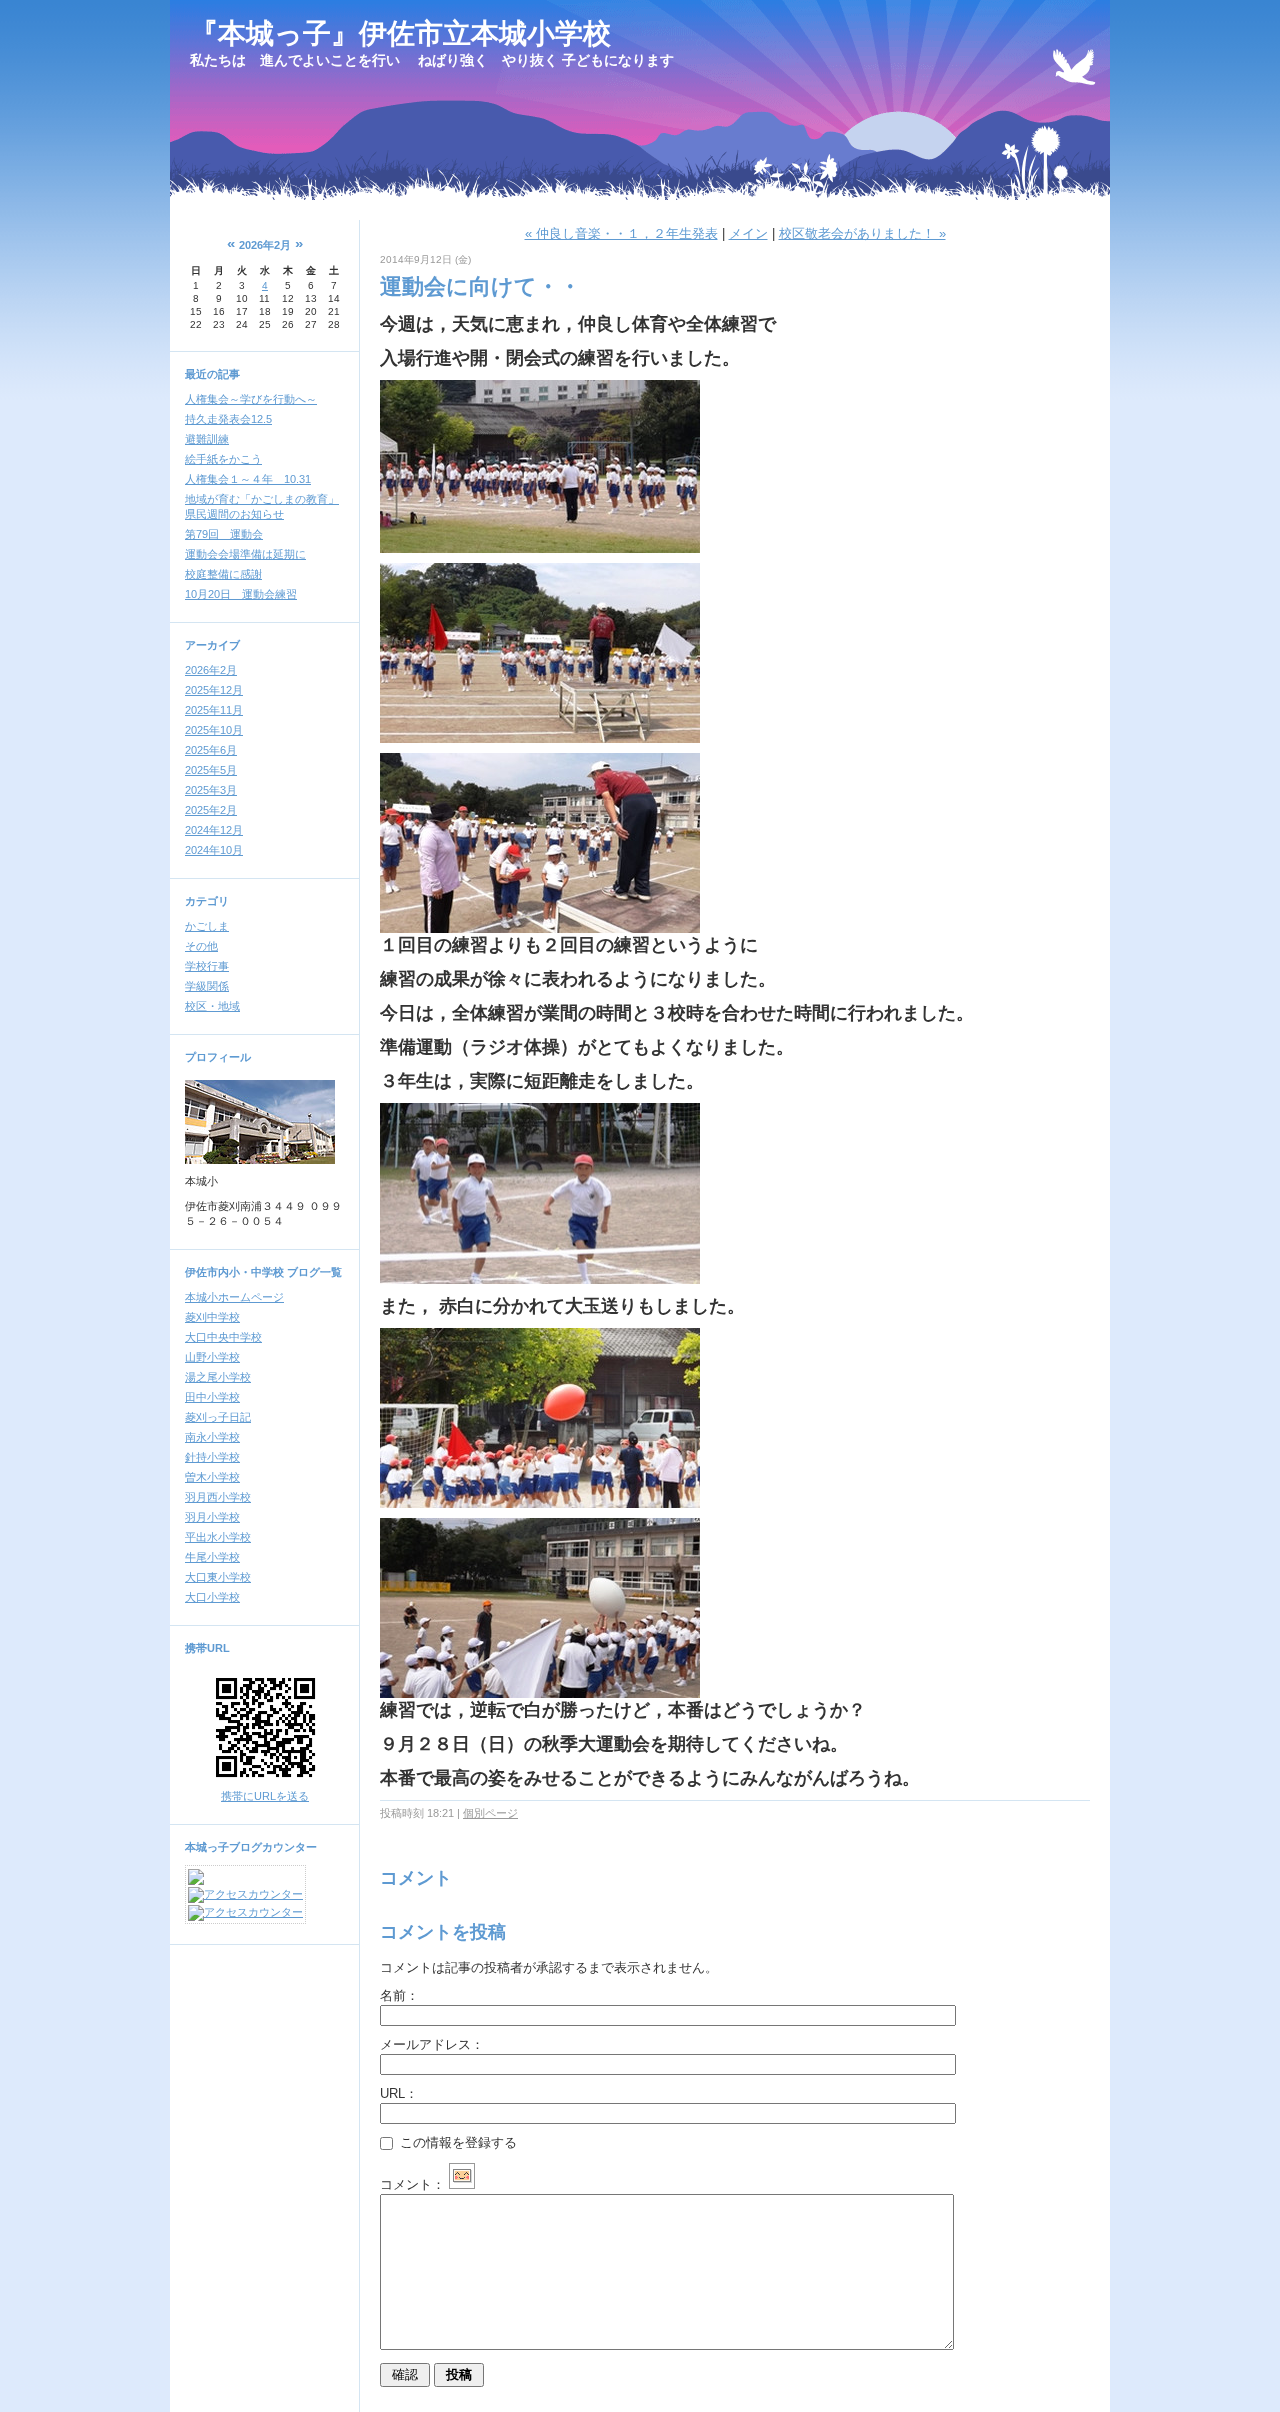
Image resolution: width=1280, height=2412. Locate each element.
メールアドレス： (432, 2044)
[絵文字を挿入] (462, 2184)
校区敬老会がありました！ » (862, 233)
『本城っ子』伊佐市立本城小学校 (400, 33)
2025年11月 (214, 710)
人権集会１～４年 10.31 (248, 479)
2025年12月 (214, 690)
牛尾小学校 (212, 1557)
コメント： (412, 2184)
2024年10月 (214, 850)
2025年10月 (214, 730)
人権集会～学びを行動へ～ (251, 399)
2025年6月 (211, 750)
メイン (748, 233)
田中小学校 (212, 1397)
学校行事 (207, 966)
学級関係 (207, 986)
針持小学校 (212, 1457)
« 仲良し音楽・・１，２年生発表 (621, 233)
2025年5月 (211, 770)
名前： (399, 1995)
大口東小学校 (218, 1577)
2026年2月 (211, 670)
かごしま (207, 926)
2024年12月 (214, 830)
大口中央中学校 (223, 1337)
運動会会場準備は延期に (245, 554)
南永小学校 (212, 1437)
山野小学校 (212, 1357)
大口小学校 (212, 1597)
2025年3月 (211, 790)
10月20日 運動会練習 (241, 594)
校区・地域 (212, 1006)
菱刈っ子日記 (218, 1417)
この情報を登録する (456, 2142)
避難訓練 (207, 439)
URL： (399, 2093)
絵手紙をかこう (223, 459)
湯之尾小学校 (218, 1377)
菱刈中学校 (212, 1317)
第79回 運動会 (224, 534)
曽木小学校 (212, 1477)
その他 (201, 946)
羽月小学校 (212, 1517)
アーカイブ (212, 645)
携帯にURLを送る (265, 1796)
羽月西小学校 (218, 1497)
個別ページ (490, 1813)
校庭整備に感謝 (223, 574)
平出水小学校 (218, 1537)
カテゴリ (207, 901)
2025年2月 (211, 810)
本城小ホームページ (234, 1297)
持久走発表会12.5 (228, 419)
